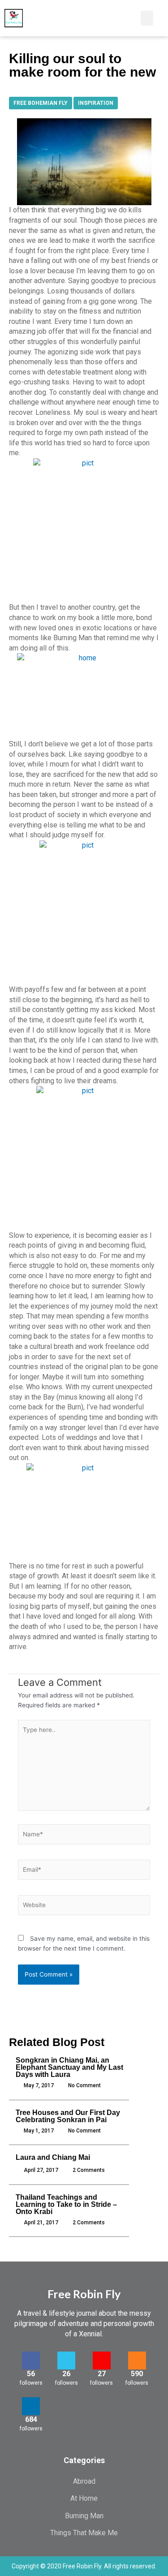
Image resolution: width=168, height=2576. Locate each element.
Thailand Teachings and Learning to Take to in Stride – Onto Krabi (66, 2204)
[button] (124, 18)
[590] (137, 2361)
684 (31, 2419)
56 (31, 2374)
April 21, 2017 (41, 2223)
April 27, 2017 (41, 2170)
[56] (31, 2361)
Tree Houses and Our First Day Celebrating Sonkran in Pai (68, 2116)
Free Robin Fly (84, 2294)
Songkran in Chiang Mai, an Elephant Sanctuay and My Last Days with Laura (69, 2067)
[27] (102, 2361)
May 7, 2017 (39, 2085)
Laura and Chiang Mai (53, 2157)
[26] (66, 2361)
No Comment (84, 2085)
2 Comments (89, 2170)
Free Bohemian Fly (41, 103)
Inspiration (96, 103)
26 (66, 2374)
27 (102, 2374)
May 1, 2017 (39, 2131)
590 (137, 2374)
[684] (31, 2406)
